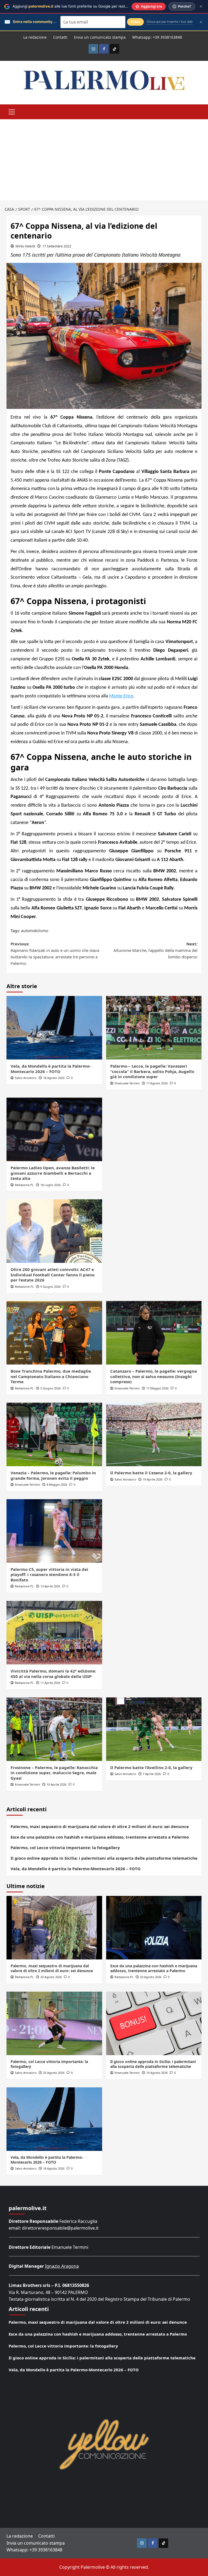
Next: (155, 950)
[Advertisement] (104, 160)
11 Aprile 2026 (50, 1683)
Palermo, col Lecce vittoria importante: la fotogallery (65, 1847)
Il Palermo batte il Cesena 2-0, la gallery (151, 1473)
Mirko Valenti (25, 246)
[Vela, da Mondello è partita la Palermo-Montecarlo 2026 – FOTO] (54, 1028)
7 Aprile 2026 (152, 1774)
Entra (135, 22)
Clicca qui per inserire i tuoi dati (170, 22)
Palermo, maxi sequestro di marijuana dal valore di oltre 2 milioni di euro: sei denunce (100, 1826)
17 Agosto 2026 (157, 1083)
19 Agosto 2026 (157, 2073)
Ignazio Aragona (62, 2266)
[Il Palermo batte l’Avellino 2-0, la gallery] (154, 1729)
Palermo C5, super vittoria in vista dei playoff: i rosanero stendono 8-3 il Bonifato (49, 1575)
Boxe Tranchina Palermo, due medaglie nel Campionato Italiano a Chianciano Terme (51, 1376)
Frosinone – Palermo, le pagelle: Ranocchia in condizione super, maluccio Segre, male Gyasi (54, 1773)
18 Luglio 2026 (51, 1185)
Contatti (60, 37)
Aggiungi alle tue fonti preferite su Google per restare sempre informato (88, 6)
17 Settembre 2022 (57, 246)
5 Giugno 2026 (51, 1388)
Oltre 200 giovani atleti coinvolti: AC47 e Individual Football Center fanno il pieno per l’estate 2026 (53, 1275)
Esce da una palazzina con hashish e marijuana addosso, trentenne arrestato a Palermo (100, 1837)
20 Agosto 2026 (51, 1977)
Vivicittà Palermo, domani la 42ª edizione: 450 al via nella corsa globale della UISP (53, 1674)
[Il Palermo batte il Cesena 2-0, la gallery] (154, 1434)
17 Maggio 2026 (157, 1388)
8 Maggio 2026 (57, 1484)
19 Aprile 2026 (153, 1479)
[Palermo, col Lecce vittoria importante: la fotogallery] (54, 2023)
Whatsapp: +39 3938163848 (157, 37)
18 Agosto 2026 (54, 1078)
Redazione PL (24, 1185)
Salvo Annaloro (26, 1078)
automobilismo (35, 931)
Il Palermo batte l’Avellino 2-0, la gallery (151, 1767)
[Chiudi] (201, 6)
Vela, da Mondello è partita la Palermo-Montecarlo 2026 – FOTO (51, 1069)
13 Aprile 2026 (50, 1586)
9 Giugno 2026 (51, 1287)
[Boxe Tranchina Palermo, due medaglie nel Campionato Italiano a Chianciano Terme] (54, 1333)
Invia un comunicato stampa (100, 37)
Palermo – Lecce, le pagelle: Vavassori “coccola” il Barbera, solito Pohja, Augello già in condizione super (152, 1071)
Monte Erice (121, 696)
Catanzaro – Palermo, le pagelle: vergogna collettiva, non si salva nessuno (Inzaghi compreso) (154, 1376)
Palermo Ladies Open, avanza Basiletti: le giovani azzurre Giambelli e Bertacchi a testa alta (53, 1173)
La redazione (35, 37)
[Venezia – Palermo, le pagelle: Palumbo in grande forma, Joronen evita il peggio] (54, 1434)
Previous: (55, 953)
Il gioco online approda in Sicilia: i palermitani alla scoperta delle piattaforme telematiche (104, 1858)
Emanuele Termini (127, 1083)
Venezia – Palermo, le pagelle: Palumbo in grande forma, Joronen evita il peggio (53, 1475)
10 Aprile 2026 (56, 1784)
